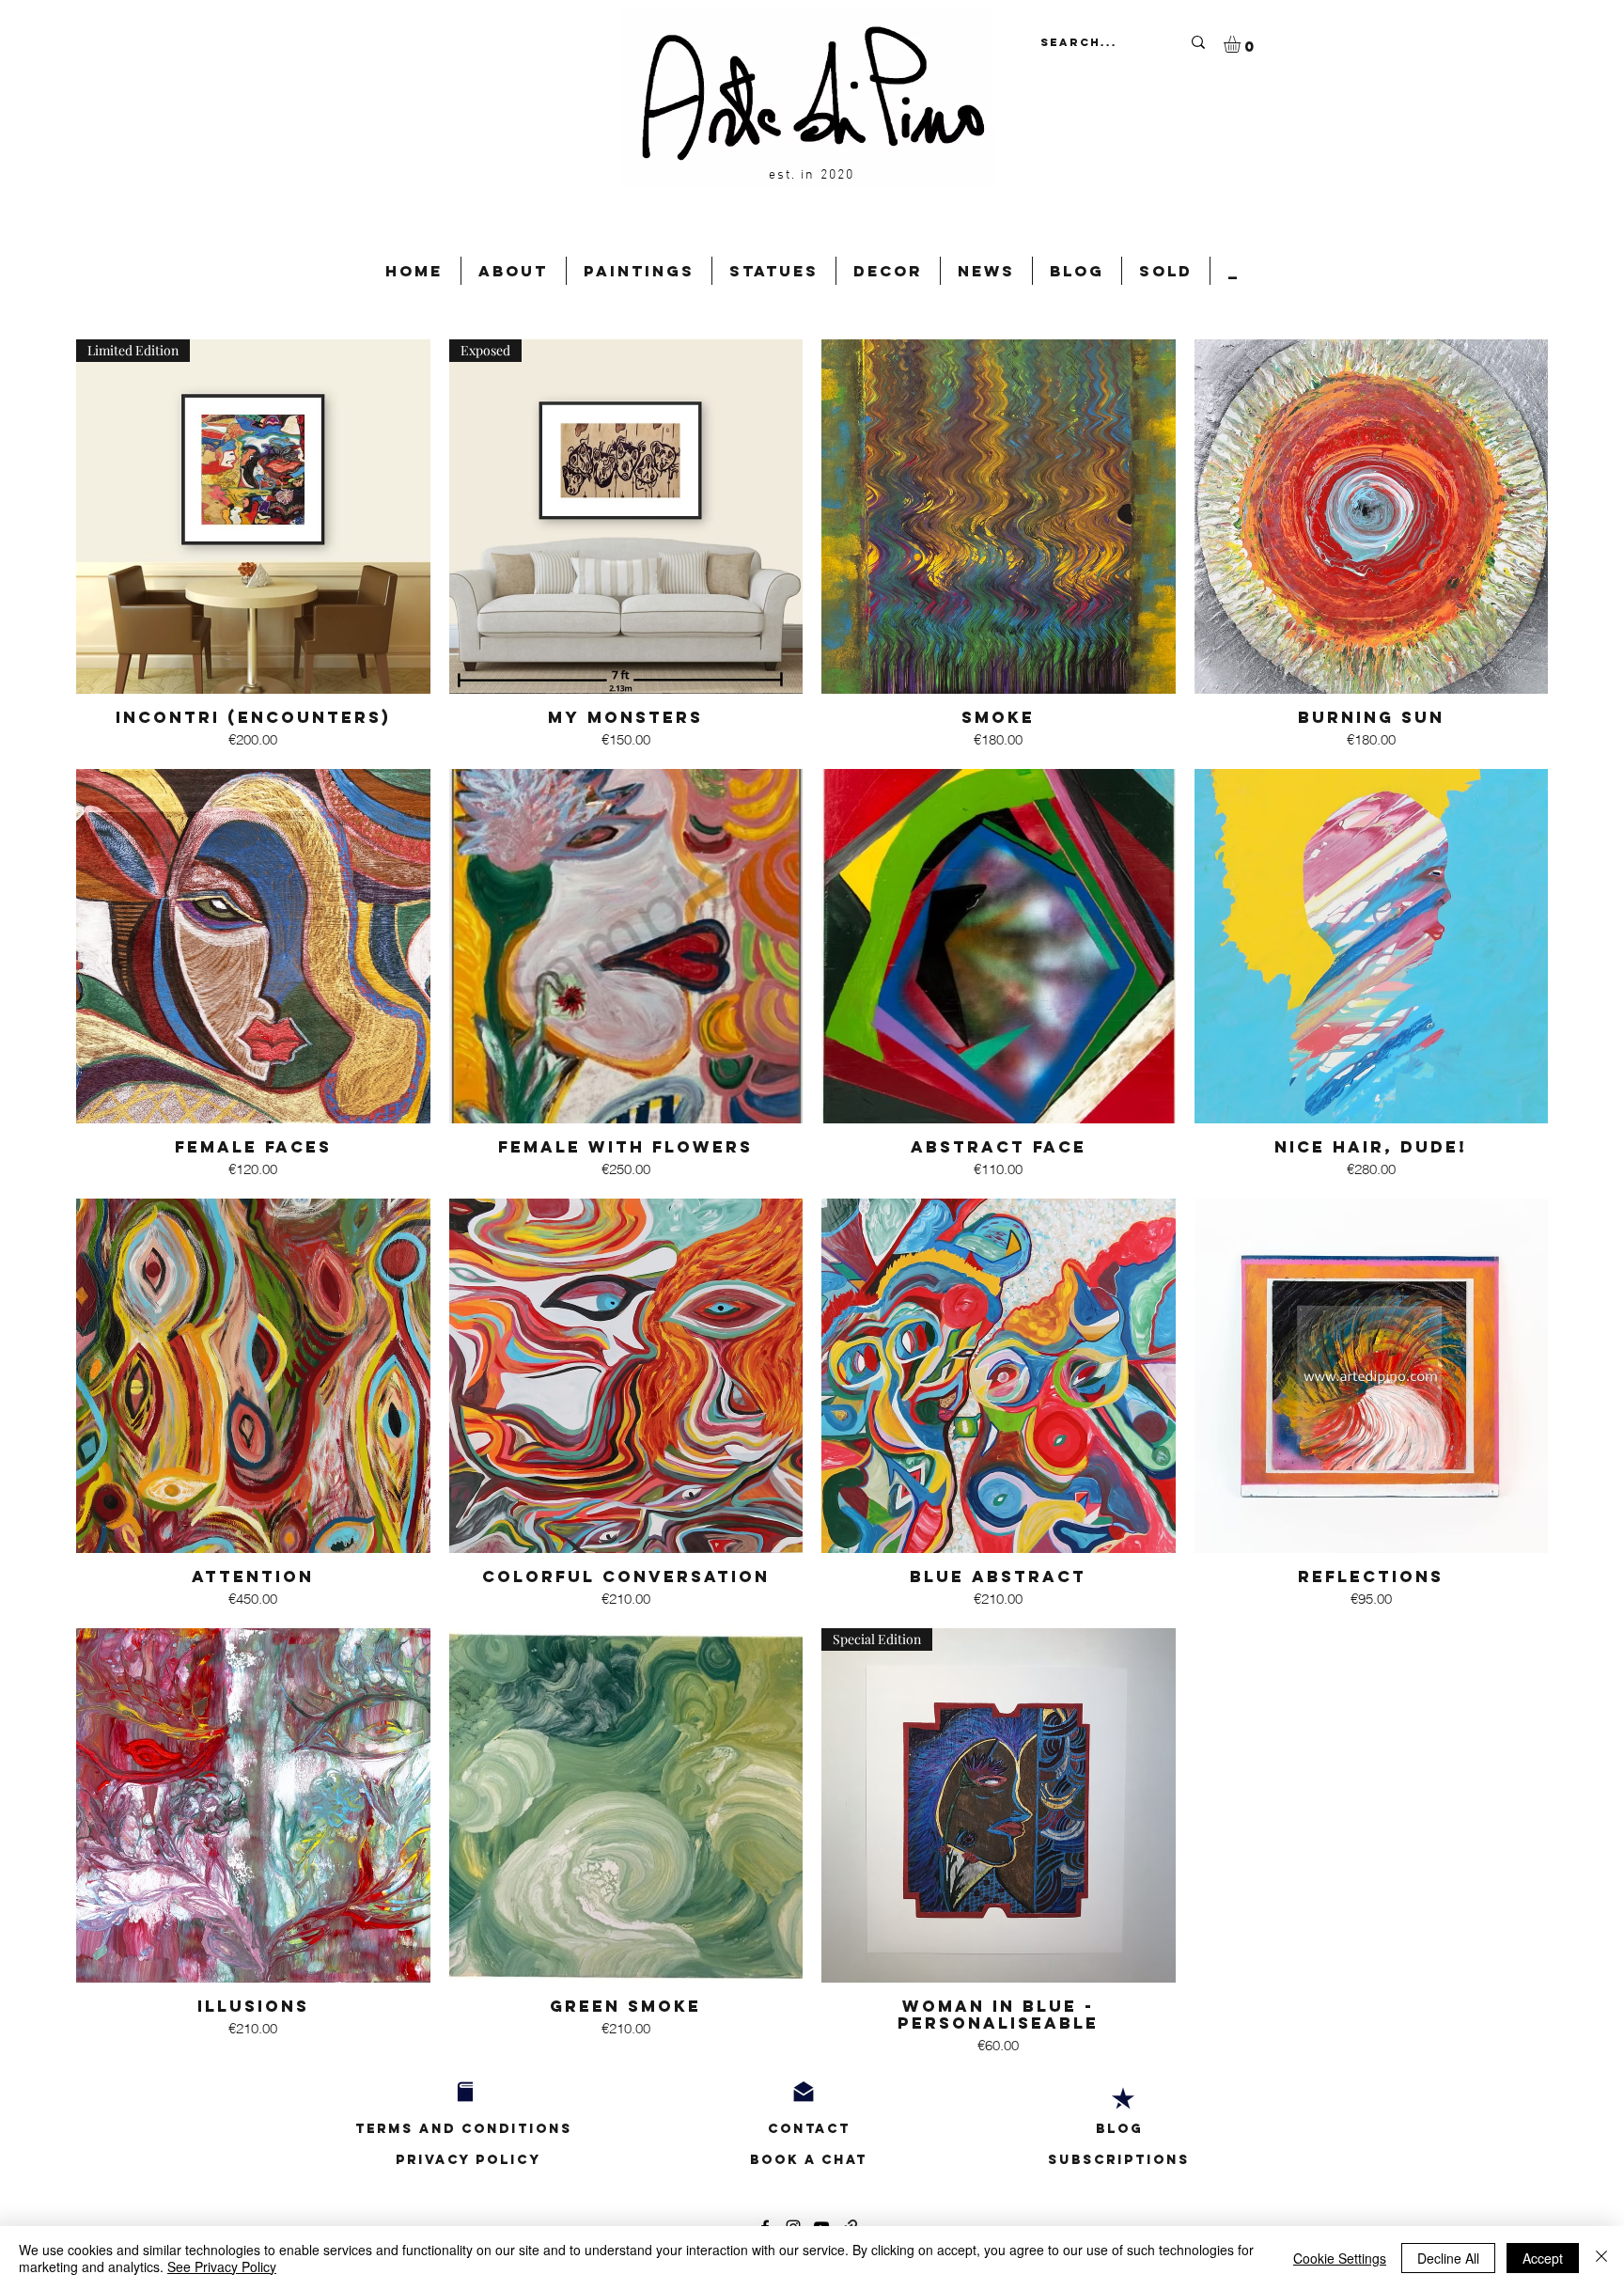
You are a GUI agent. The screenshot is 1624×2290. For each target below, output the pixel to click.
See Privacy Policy (222, 2266)
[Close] (1601, 2258)
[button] (1242, 44)
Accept (1543, 2258)
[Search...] (1198, 42)
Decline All (1448, 2258)
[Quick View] (999, 517)
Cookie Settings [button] (1340, 2258)
